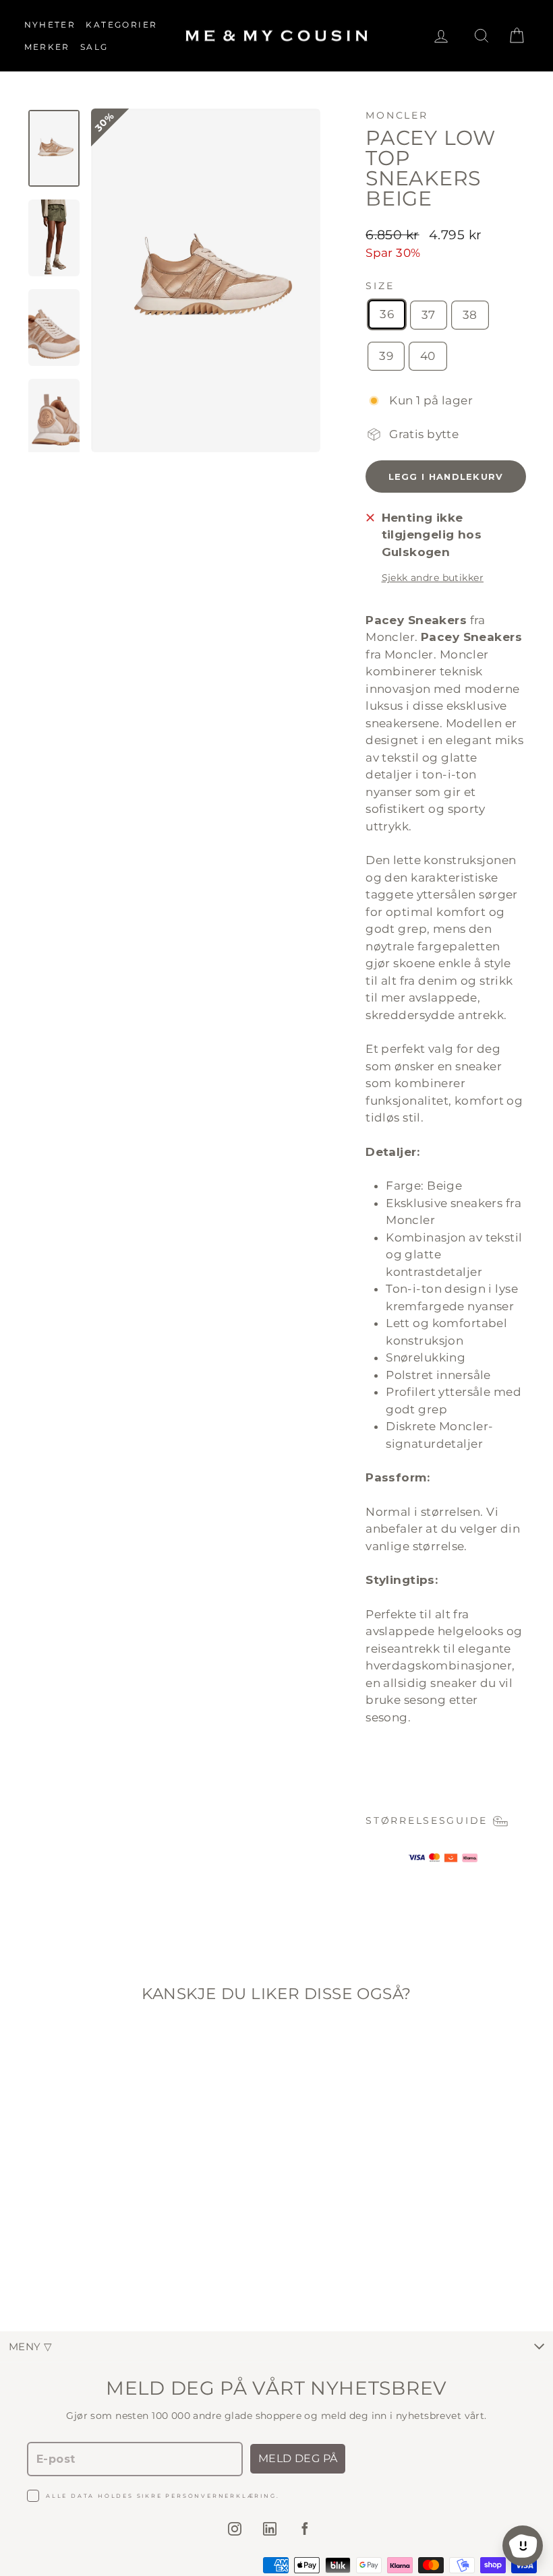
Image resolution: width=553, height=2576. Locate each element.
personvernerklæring (221, 2496)
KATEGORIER (121, 25)
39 (386, 356)
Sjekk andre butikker (433, 578)
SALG (94, 47)
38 (470, 315)
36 (387, 314)
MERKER (47, 47)
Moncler (397, 115)
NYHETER (50, 25)
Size (380, 286)
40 (428, 356)
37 (429, 315)
